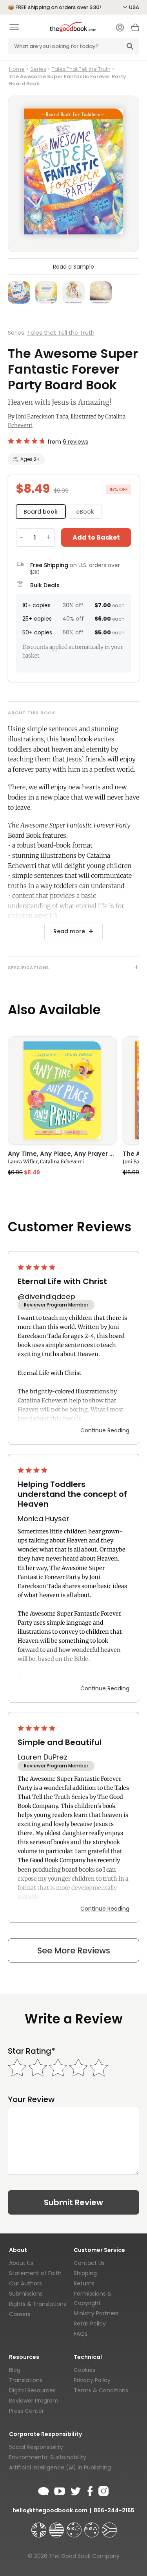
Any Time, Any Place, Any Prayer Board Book (62, 1154)
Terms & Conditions (101, 2390)
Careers (20, 2314)
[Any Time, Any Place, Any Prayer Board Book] (62, 1091)
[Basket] (135, 29)
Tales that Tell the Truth (61, 333)
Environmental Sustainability (48, 2457)
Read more (69, 931)
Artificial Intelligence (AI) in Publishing (60, 2467)
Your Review (31, 2100)
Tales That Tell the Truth (81, 69)
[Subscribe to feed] (44, 2490)
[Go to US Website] (57, 2526)
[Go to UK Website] (40, 2526)
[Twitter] (75, 2490)
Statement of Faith (35, 2273)
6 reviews (75, 442)
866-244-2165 (114, 2510)
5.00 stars (37, 1267)
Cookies (84, 2370)
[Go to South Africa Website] (109, 2526)
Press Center (26, 2411)
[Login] (120, 28)
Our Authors (25, 2283)
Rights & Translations (38, 2304)
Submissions (26, 2294)
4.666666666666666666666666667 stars (26, 441)
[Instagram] (103, 2490)
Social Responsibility (36, 2447)
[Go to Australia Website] (75, 2526)
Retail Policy (90, 2324)
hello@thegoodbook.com (50, 2510)
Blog (15, 2370)
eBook (85, 512)
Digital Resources (32, 2390)
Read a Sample (73, 267)
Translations (26, 2380)
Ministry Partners (96, 2313)
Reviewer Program (34, 2401)
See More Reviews (74, 1950)
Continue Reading (105, 1430)
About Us (21, 2263)
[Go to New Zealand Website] (93, 2526)
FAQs (81, 2334)
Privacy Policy (92, 2380)
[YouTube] (60, 2490)
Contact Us (89, 2263)
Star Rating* (32, 2051)
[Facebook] (90, 2490)
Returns (84, 2283)
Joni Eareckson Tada (42, 416)
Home (17, 69)
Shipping (85, 2273)
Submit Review (73, 2202)
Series (38, 69)
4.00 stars (33, 1470)
